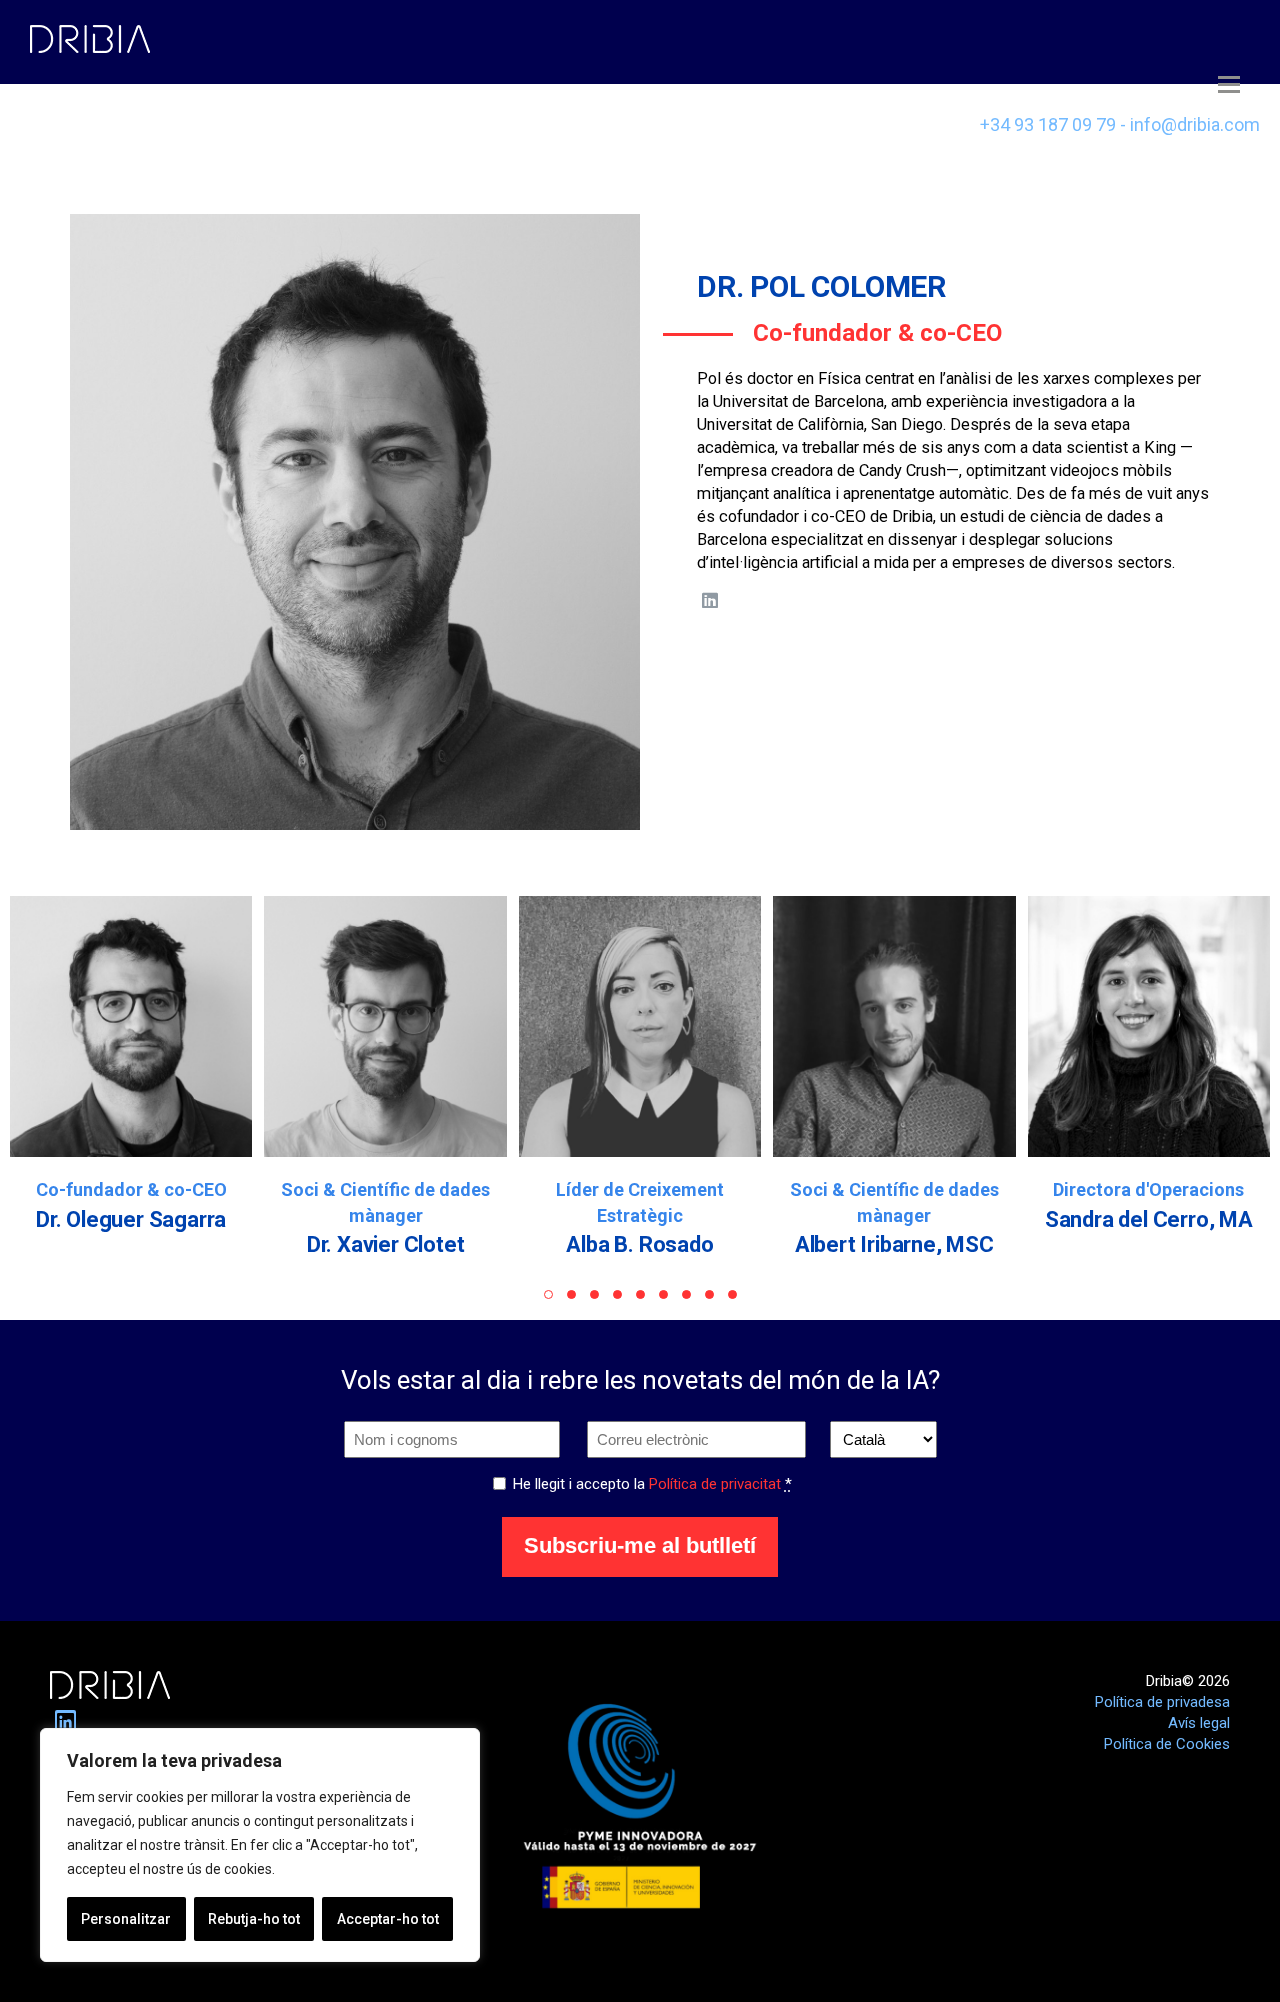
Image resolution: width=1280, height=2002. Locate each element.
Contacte (561, 123)
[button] (548, 1294)
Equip (263, 123)
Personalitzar (126, 1919)
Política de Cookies (1167, 1744)
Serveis (405, 123)
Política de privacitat (715, 1484)
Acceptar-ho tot (388, 1919)
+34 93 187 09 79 (1048, 123)
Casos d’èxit (98, 118)
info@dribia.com (1195, 123)
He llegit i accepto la (652, 1484)
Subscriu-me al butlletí (640, 1545)
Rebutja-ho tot (254, 1919)
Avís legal (1199, 1723)
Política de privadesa (1162, 1702)
